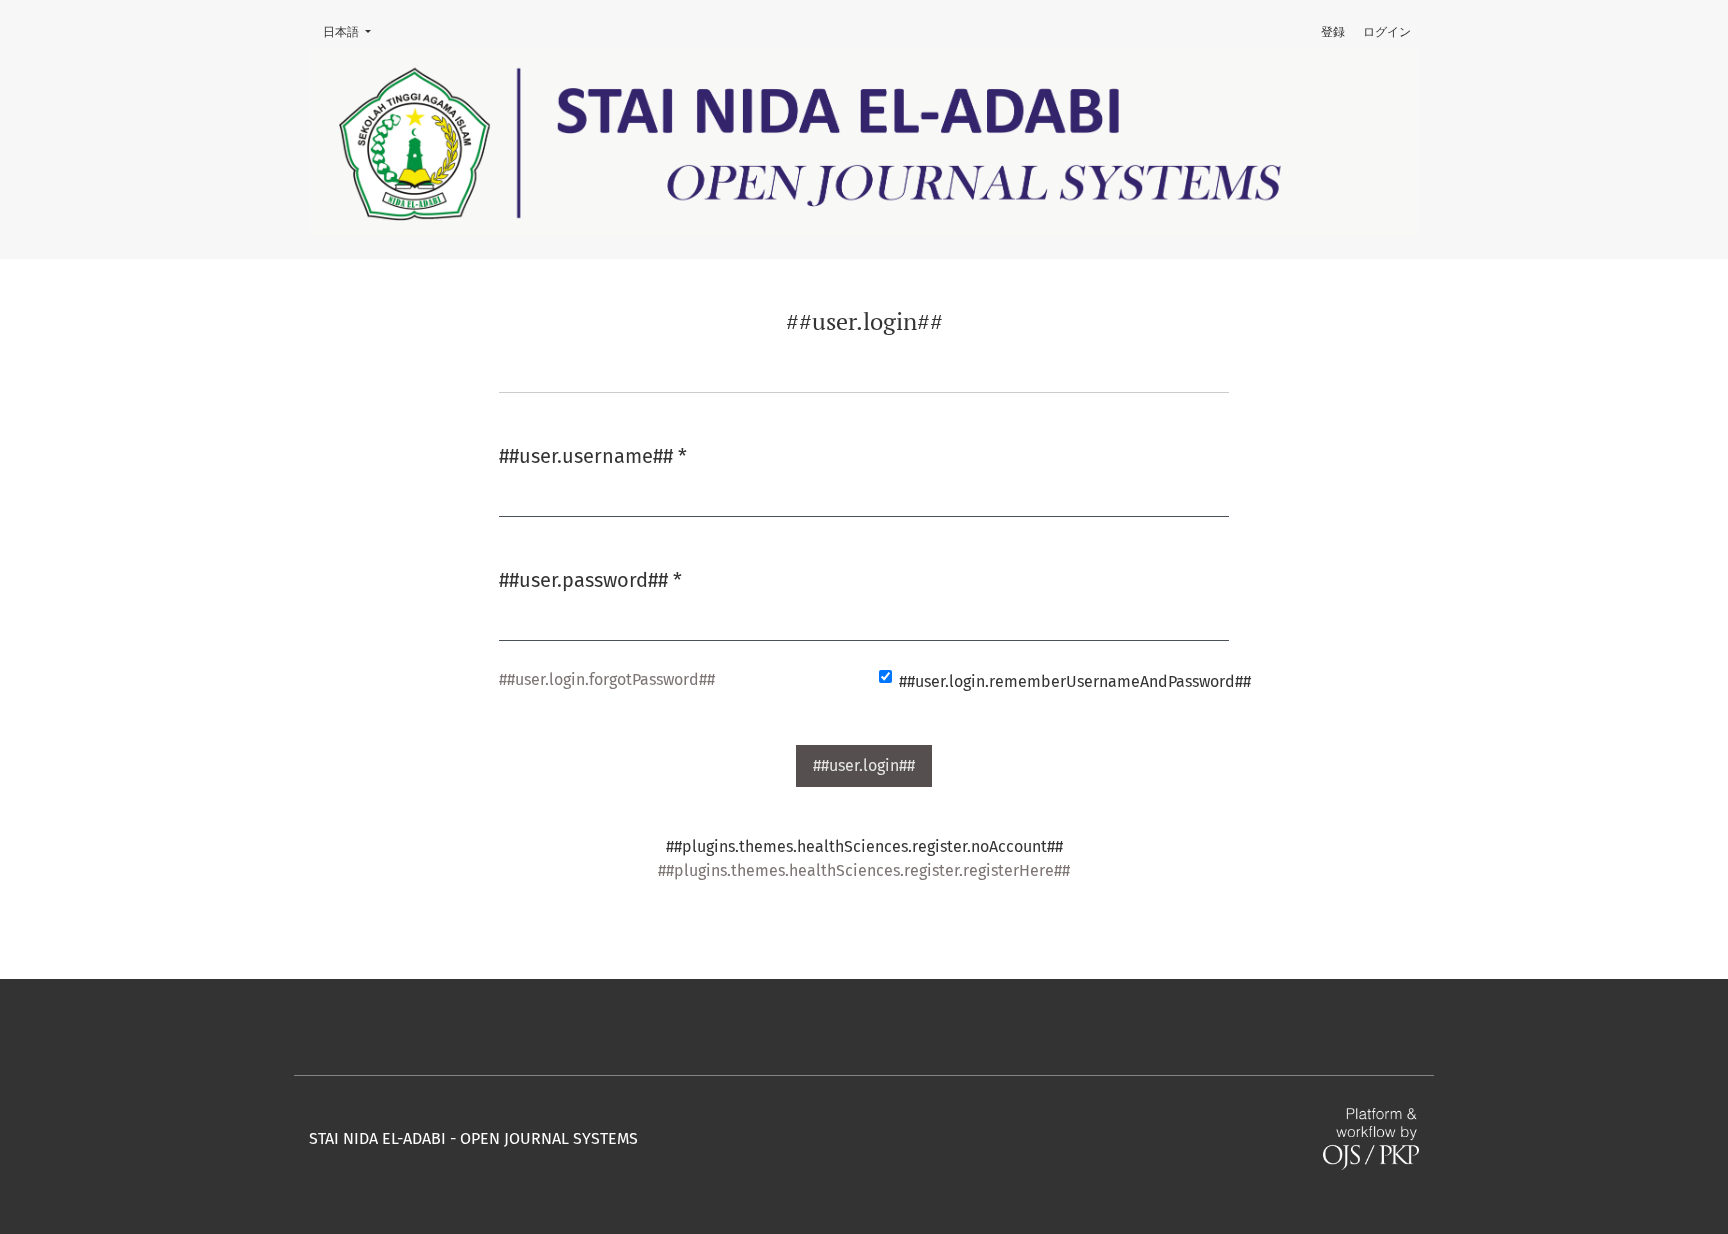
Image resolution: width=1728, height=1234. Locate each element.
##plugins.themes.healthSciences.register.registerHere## (864, 870)
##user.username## (593, 455)
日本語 (353, 31)
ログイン (1387, 32)
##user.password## (590, 579)
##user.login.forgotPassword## (607, 679)
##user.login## (864, 765)
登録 (1333, 32)
